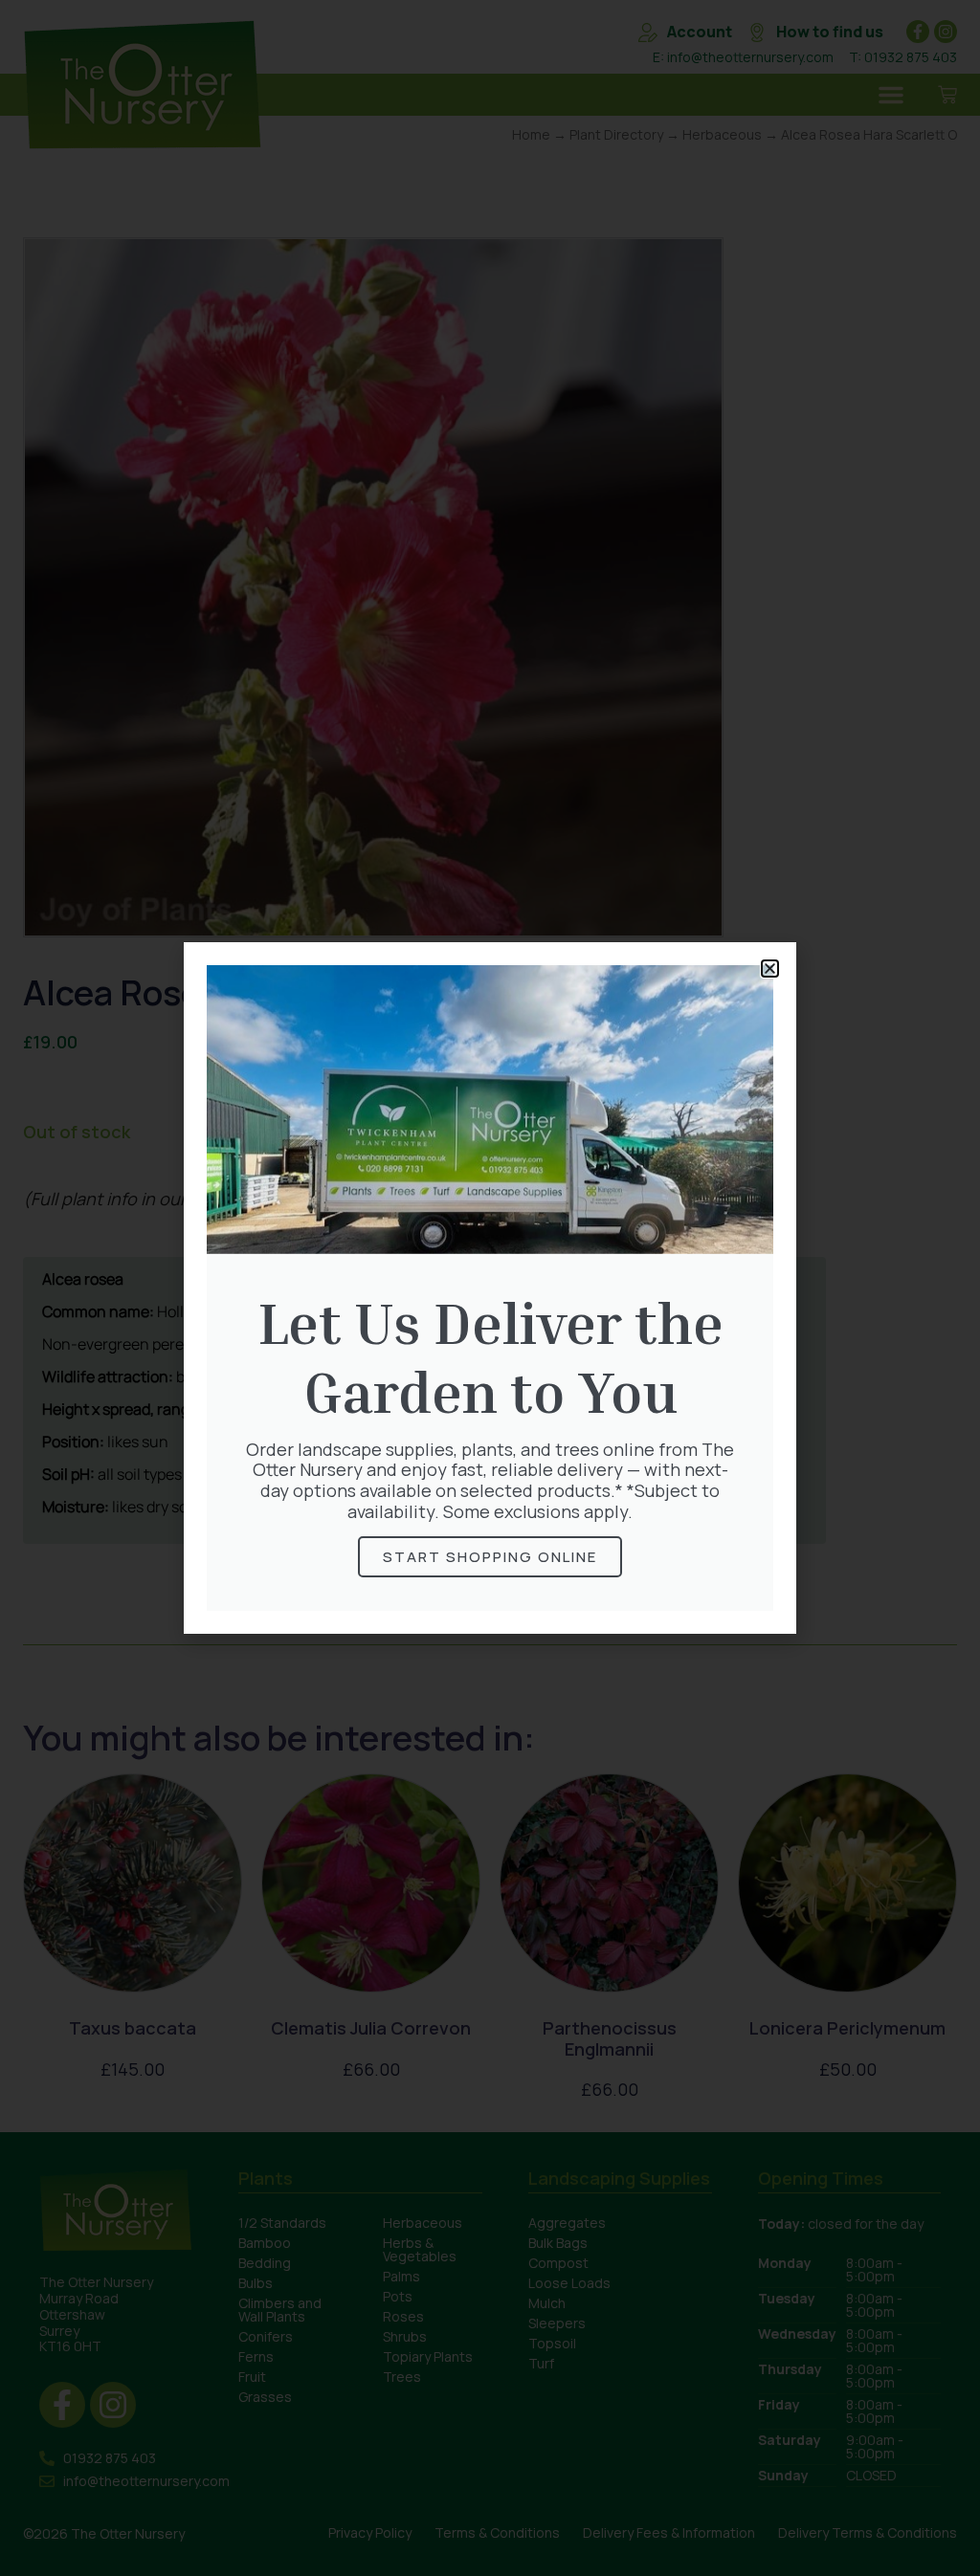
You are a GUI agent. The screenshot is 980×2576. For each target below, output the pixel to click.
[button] (770, 969)
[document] (490, 1288)
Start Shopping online (490, 1557)
